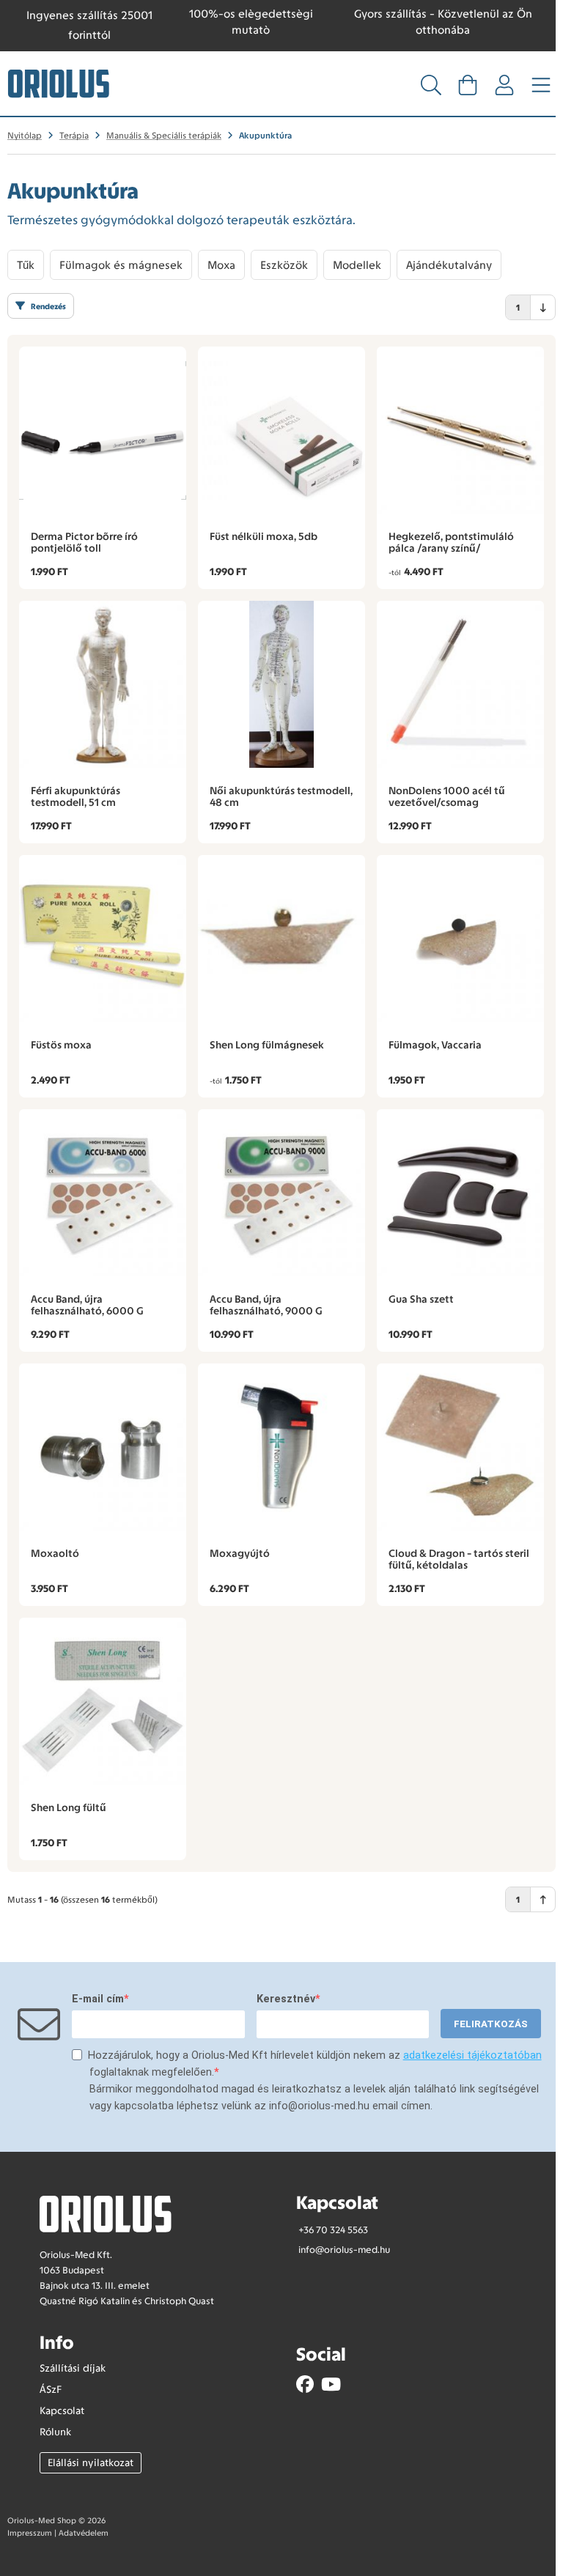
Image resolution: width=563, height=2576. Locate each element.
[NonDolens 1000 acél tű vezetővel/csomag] (460, 684)
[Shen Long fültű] (103, 1701)
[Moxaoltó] (103, 1447)
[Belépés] (504, 89)
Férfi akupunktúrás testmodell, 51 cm (76, 796)
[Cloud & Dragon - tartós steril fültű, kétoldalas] (460, 1447)
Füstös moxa (61, 1045)
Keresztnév (286, 1999)
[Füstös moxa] (103, 939)
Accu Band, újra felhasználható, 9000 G (266, 1305)
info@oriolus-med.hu (344, 2250)
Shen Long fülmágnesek (267, 1045)
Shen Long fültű (69, 1807)
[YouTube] (331, 2384)
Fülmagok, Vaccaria (435, 1045)
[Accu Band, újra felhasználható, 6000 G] (103, 1193)
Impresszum (30, 2533)
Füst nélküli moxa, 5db (264, 536)
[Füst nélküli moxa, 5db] (281, 430)
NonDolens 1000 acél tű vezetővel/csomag (447, 796)
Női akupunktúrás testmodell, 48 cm (281, 796)
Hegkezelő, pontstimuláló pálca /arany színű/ (451, 542)
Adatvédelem (84, 2533)
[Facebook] (305, 2384)
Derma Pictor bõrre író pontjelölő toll (84, 542)
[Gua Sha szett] (460, 1193)
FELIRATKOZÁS (491, 2024)
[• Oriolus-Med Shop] (59, 83)
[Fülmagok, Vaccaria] (460, 939)
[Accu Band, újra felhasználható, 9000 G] (281, 1193)
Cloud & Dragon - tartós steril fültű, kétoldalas (459, 1559)
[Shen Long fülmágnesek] (281, 939)
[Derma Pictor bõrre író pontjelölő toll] (103, 430)
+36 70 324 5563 (333, 2230)
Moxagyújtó (240, 1553)
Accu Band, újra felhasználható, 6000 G (87, 1305)
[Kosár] (468, 89)
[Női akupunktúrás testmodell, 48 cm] (281, 684)
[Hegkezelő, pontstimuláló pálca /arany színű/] (460, 430)
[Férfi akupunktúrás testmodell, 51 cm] (103, 684)
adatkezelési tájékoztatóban (472, 2055)
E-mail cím (98, 1999)
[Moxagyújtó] (281, 1447)
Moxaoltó (55, 1553)
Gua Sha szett (421, 1299)
